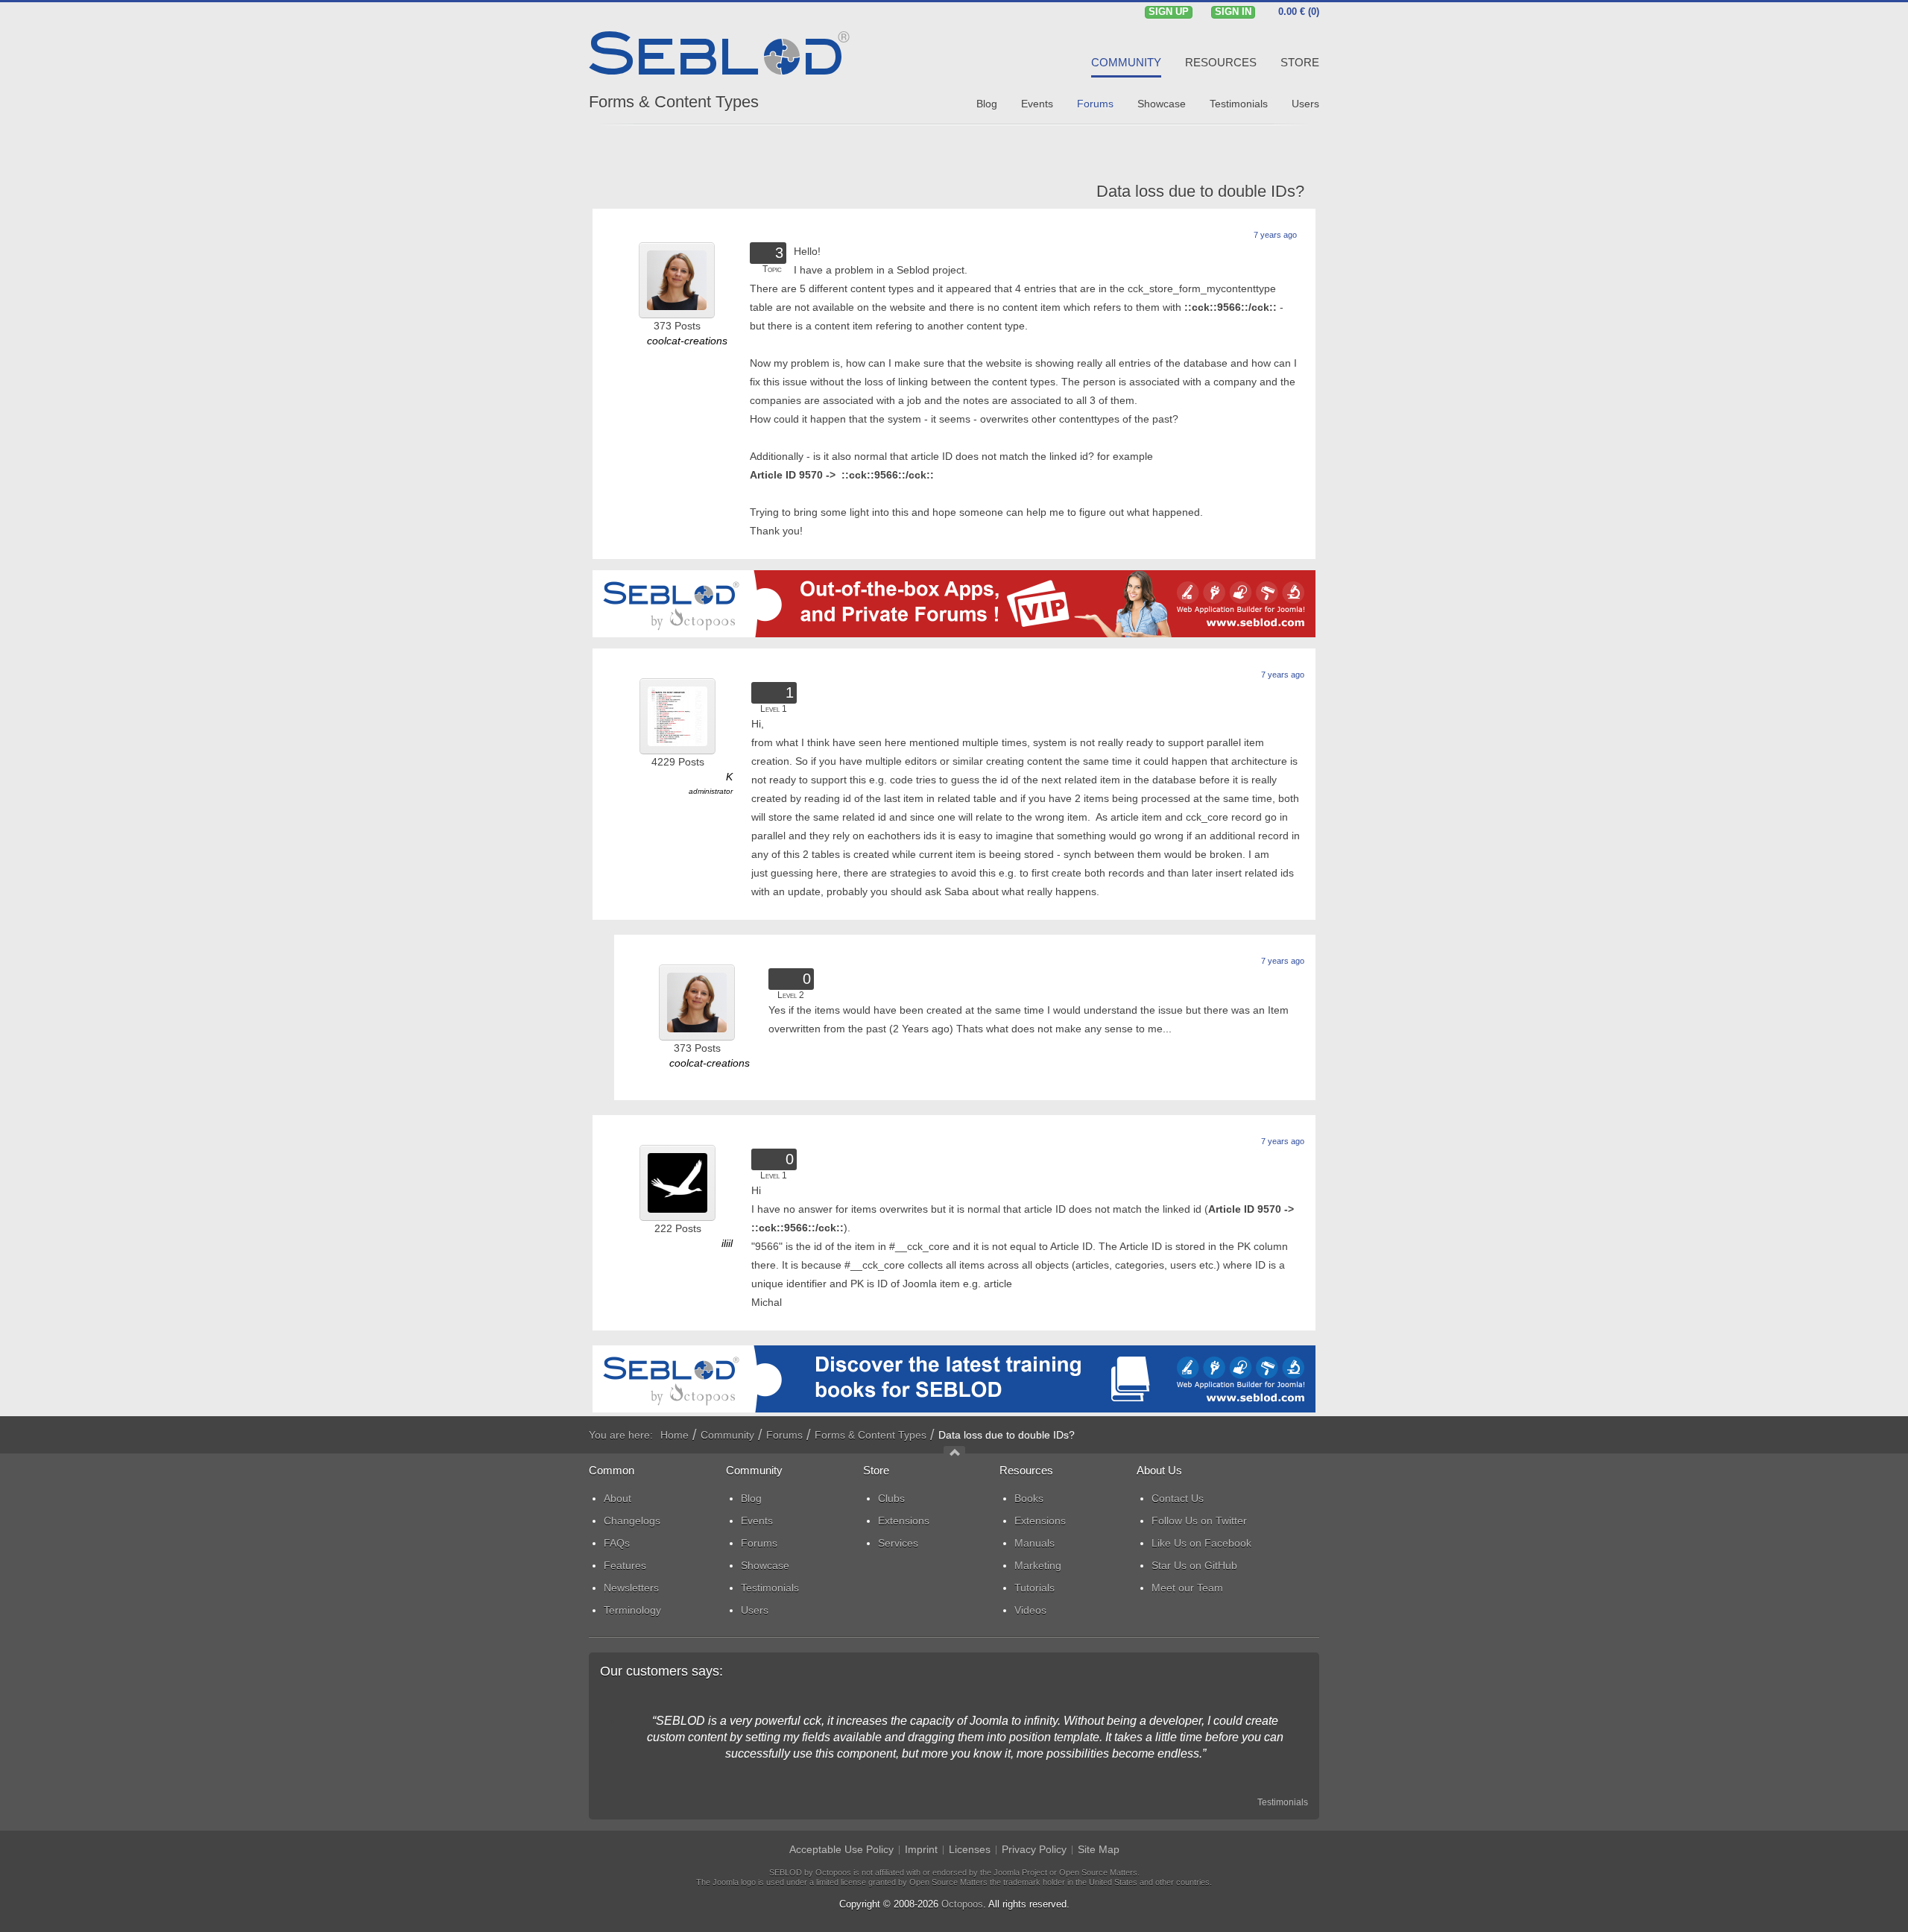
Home (675, 1435)
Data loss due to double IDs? (1200, 191)
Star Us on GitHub (1194, 1565)
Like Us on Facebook (1201, 1543)
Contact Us (1178, 1498)
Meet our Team (1187, 1588)
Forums (784, 1435)
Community (727, 1435)
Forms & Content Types (674, 102)
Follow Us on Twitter (1199, 1521)
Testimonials (1283, 1802)
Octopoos (962, 1904)
